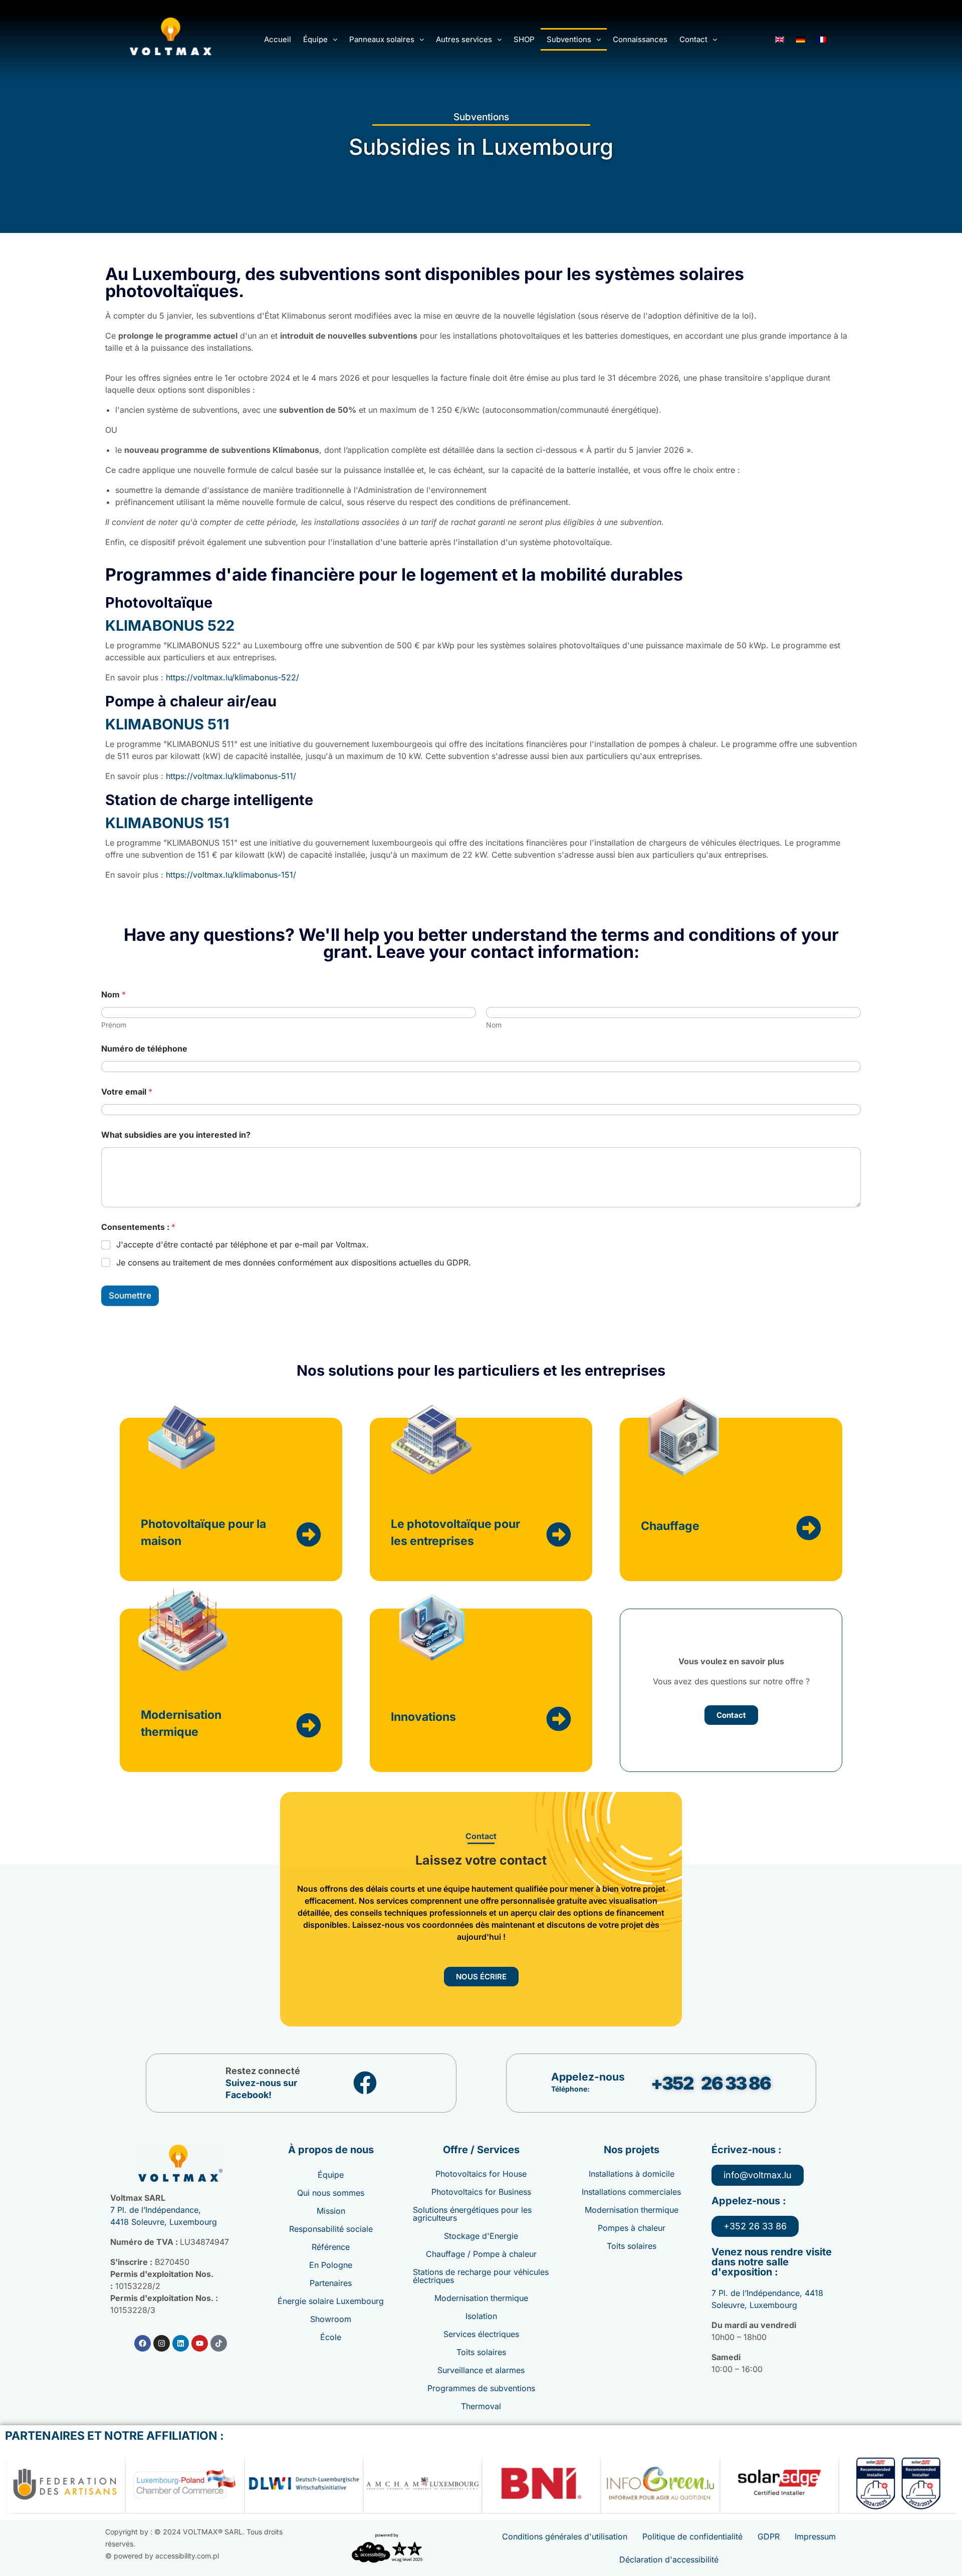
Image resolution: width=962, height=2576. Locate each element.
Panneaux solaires (382, 39)
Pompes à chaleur (632, 2228)
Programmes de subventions (481, 2388)
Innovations (423, 1717)
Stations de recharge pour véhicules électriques (481, 2276)
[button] (320, 39)
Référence (331, 2247)
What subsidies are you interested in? (176, 1135)
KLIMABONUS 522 (170, 625)
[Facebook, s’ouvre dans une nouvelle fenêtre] (143, 2343)
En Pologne (331, 2265)
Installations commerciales (631, 2192)
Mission (331, 2211)
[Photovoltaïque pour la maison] (309, 1534)
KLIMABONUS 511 (167, 724)
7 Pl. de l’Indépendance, (156, 2210)
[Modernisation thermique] (309, 1725)
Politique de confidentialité (692, 2536)
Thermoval (481, 2406)
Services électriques (481, 2334)
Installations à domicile (632, 2174)
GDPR (769, 2536)
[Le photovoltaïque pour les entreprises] (559, 1534)
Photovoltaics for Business (481, 2192)
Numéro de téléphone (144, 1049)
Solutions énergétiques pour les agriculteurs (472, 2214)
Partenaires (331, 2283)
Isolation (481, 2316)
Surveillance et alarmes (481, 2370)
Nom (494, 1025)
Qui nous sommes (331, 2193)
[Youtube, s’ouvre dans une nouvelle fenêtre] (200, 2343)
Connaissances (640, 39)
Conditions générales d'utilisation (565, 2536)
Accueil (278, 39)
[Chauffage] (809, 1528)
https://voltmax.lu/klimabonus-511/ (231, 776)
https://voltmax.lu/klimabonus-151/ (231, 875)
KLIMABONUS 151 (167, 823)
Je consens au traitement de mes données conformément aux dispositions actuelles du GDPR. (294, 1262)
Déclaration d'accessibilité (669, 2559)
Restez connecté (263, 2071)
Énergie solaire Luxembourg (331, 2301)
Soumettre (130, 1296)
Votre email (127, 1092)
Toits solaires (481, 2352)
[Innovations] (559, 1719)
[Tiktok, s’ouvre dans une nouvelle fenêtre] (219, 2343)
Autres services (464, 39)
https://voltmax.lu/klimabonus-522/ (232, 677)
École (331, 2337)
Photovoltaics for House (481, 2174)
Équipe (315, 39)
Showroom (331, 2319)
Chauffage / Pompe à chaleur (481, 2254)
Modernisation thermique (481, 2298)
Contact (693, 39)
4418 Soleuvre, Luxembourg (164, 2222)
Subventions (569, 39)
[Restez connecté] (365, 2083)
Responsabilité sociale (331, 2229)
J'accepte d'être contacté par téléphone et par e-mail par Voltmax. (243, 1244)
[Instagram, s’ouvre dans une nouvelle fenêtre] (162, 2343)
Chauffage (670, 1526)
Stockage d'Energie (481, 2236)
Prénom (114, 1025)
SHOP (524, 39)
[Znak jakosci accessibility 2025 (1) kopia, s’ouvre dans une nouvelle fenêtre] (387, 2548)
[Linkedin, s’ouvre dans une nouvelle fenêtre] (181, 2343)
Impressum (815, 2536)
